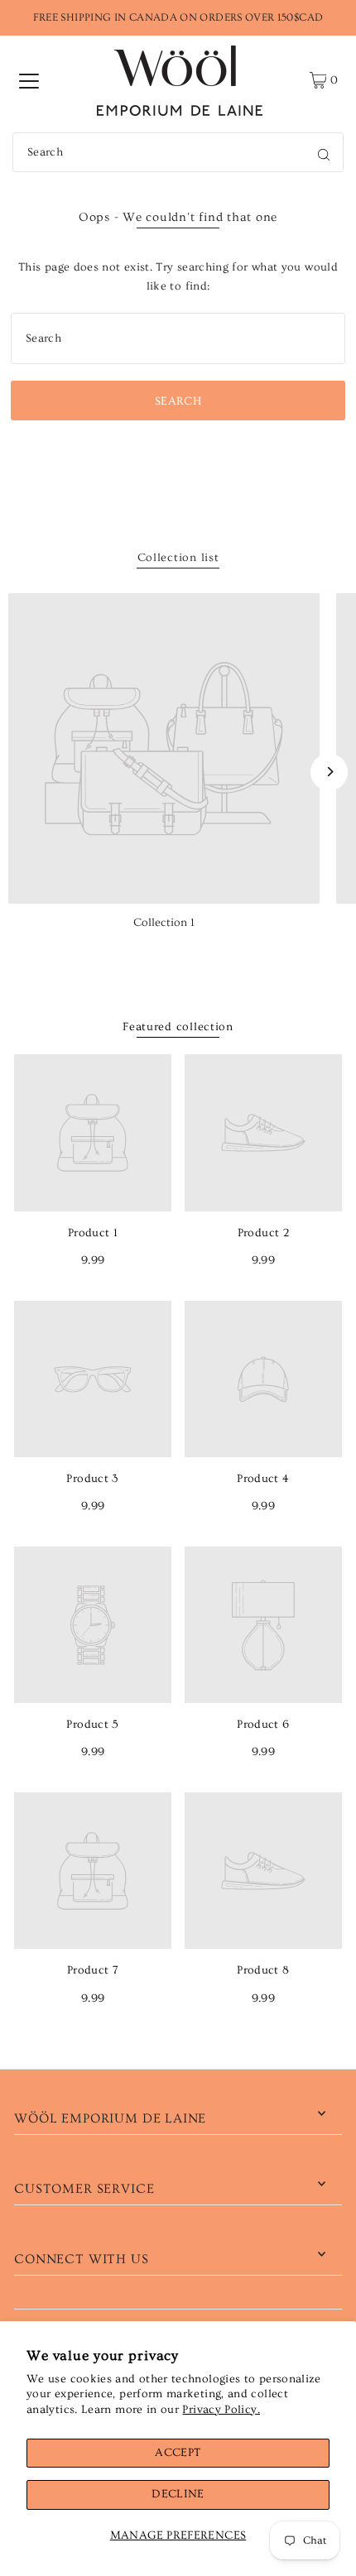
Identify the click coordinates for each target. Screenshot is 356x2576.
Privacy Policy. (221, 2410)
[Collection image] (164, 749)
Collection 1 (164, 923)
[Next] (329, 772)
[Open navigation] (29, 80)
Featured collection (178, 1027)
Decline (178, 2494)
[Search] (324, 152)
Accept (178, 2453)
